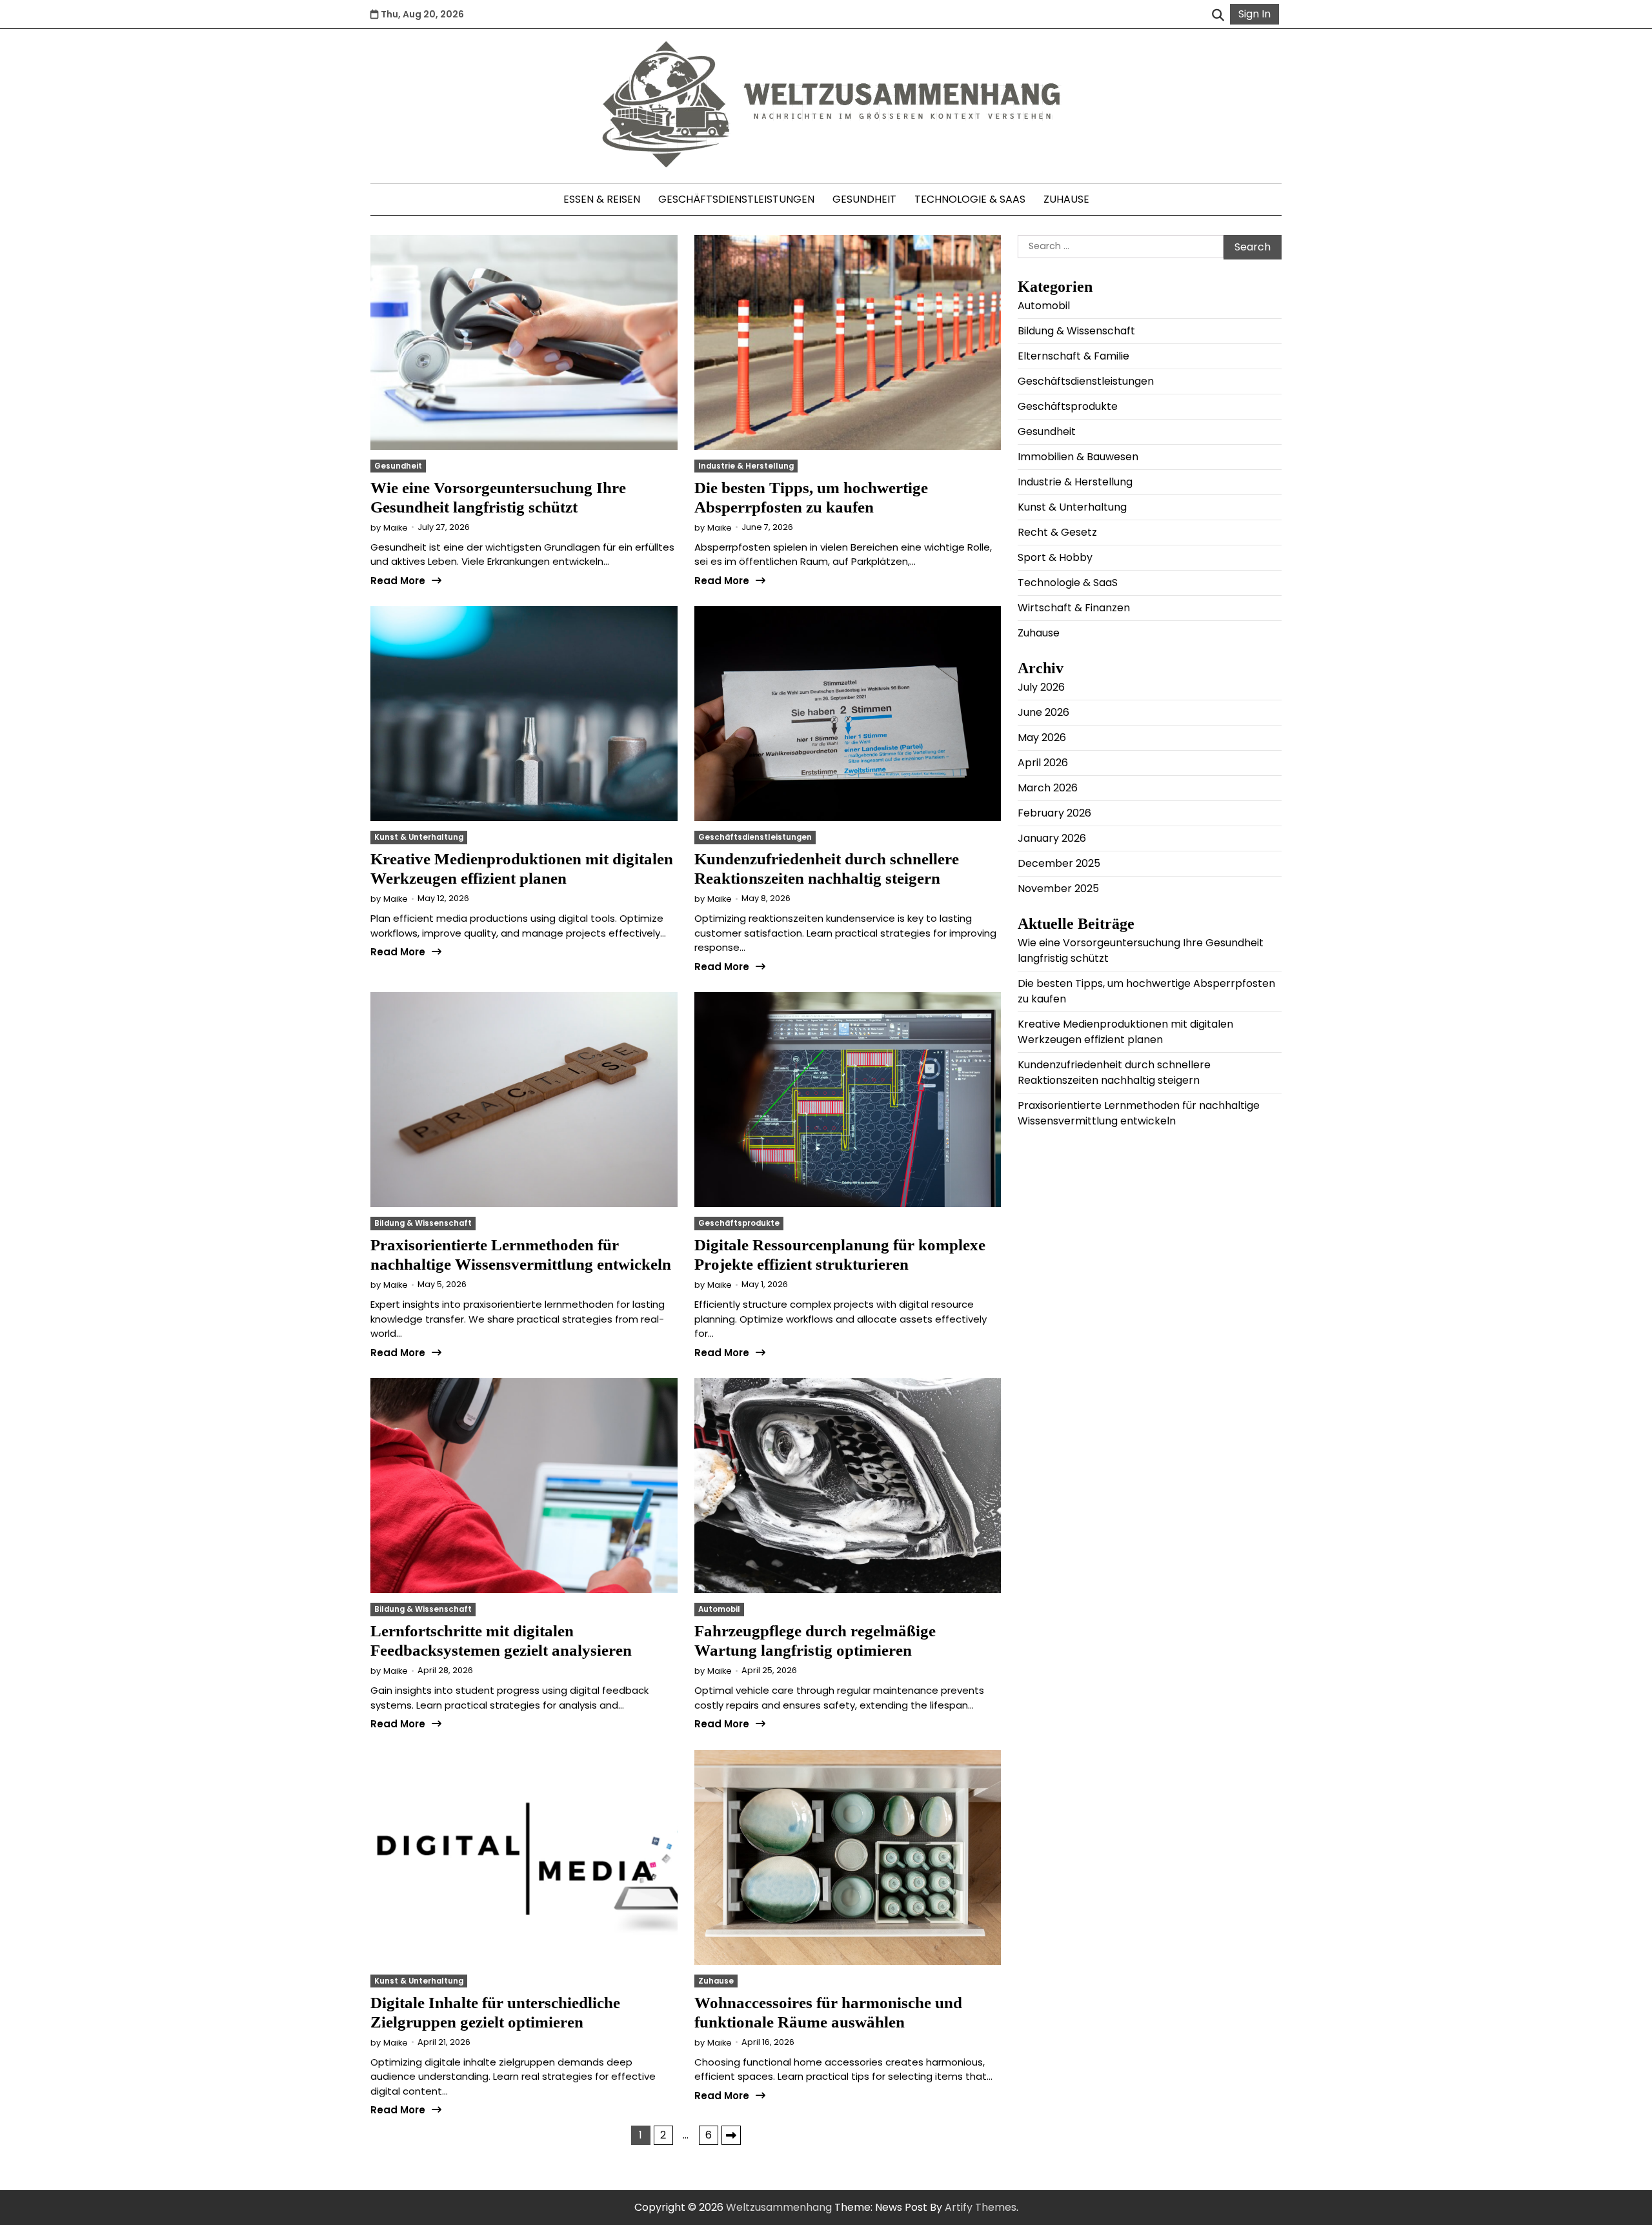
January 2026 (1052, 838)
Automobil (719, 1609)
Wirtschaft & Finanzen (1074, 607)
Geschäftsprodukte (739, 1223)
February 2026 (1054, 812)
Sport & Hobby (1055, 557)
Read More (398, 581)
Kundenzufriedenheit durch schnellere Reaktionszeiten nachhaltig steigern (1114, 1072)
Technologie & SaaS (970, 199)
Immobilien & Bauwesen (1078, 456)
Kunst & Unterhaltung (419, 837)
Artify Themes (981, 2207)
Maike (396, 528)
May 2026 (1042, 737)
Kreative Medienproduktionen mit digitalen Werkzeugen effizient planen (1125, 1031)
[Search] (1218, 14)
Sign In (1254, 14)
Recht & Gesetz (1057, 532)
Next (731, 2135)
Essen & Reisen (602, 199)
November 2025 (1058, 888)
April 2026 (1043, 762)
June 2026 (1043, 712)
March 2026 (1048, 787)
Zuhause (1066, 199)
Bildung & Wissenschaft (423, 1223)
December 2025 (1059, 863)
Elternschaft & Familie (1073, 355)
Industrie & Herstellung (746, 466)
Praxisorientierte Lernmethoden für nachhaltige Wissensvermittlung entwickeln (1139, 1112)
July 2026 (1041, 686)
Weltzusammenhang (779, 2207)
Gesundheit (864, 199)
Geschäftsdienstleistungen (736, 199)
